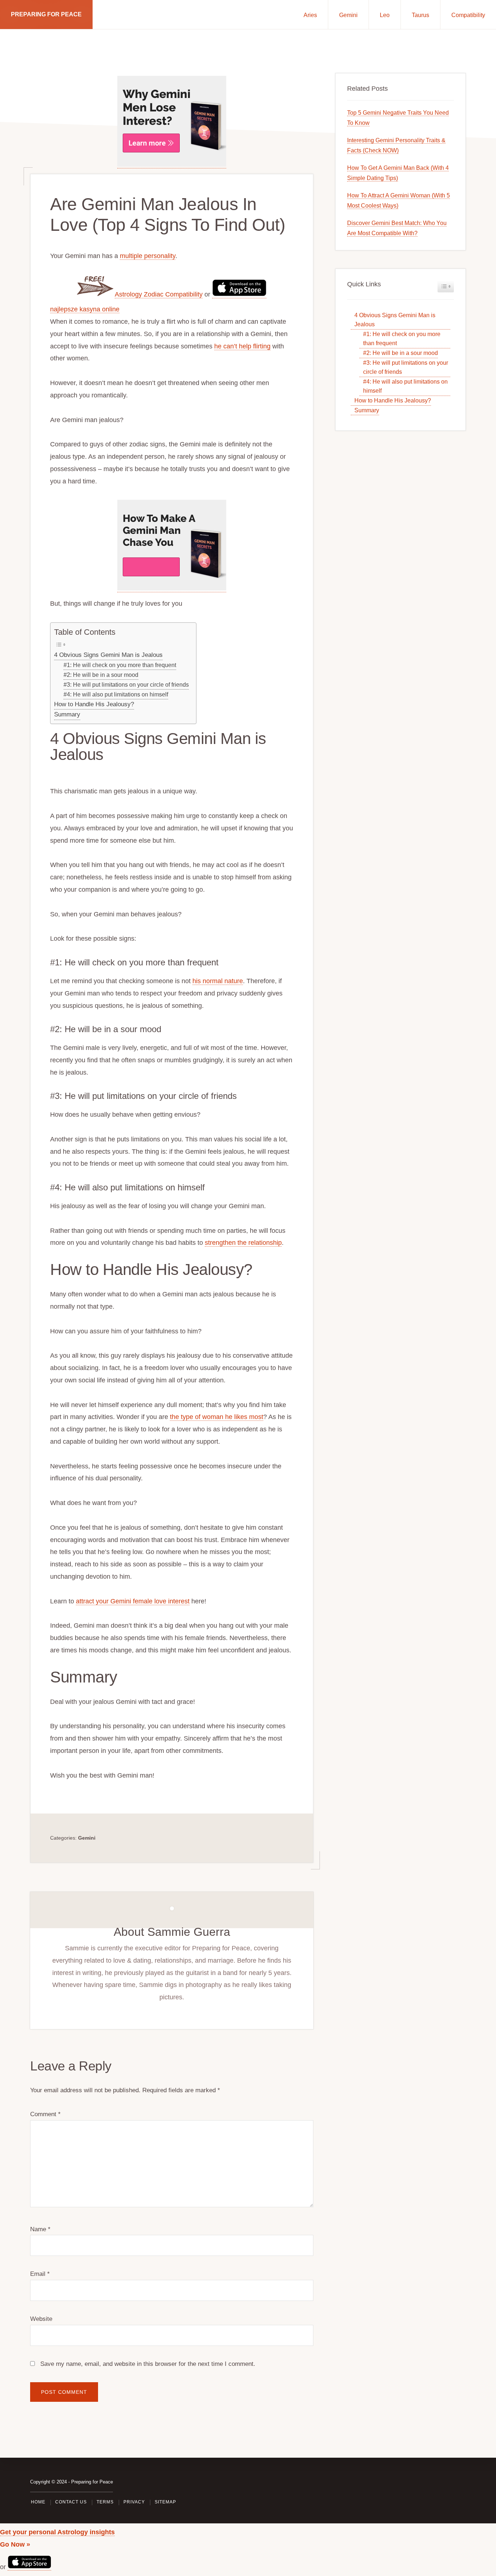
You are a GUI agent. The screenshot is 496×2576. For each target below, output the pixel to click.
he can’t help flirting (242, 346)
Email (40, 2274)
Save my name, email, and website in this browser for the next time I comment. (148, 2364)
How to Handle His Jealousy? (94, 704)
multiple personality (148, 256)
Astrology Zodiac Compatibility (159, 294)
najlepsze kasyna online (85, 309)
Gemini (87, 1838)
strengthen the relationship (243, 1243)
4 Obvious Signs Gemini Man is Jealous (108, 655)
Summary (67, 714)
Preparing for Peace (46, 14)
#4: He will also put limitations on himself (116, 694)
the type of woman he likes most (217, 1417)
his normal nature (218, 981)
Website (41, 2319)
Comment (45, 2114)
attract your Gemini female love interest (133, 1601)
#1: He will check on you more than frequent (120, 665)
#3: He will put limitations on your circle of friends (126, 684)
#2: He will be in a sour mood (101, 675)
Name (40, 2229)
